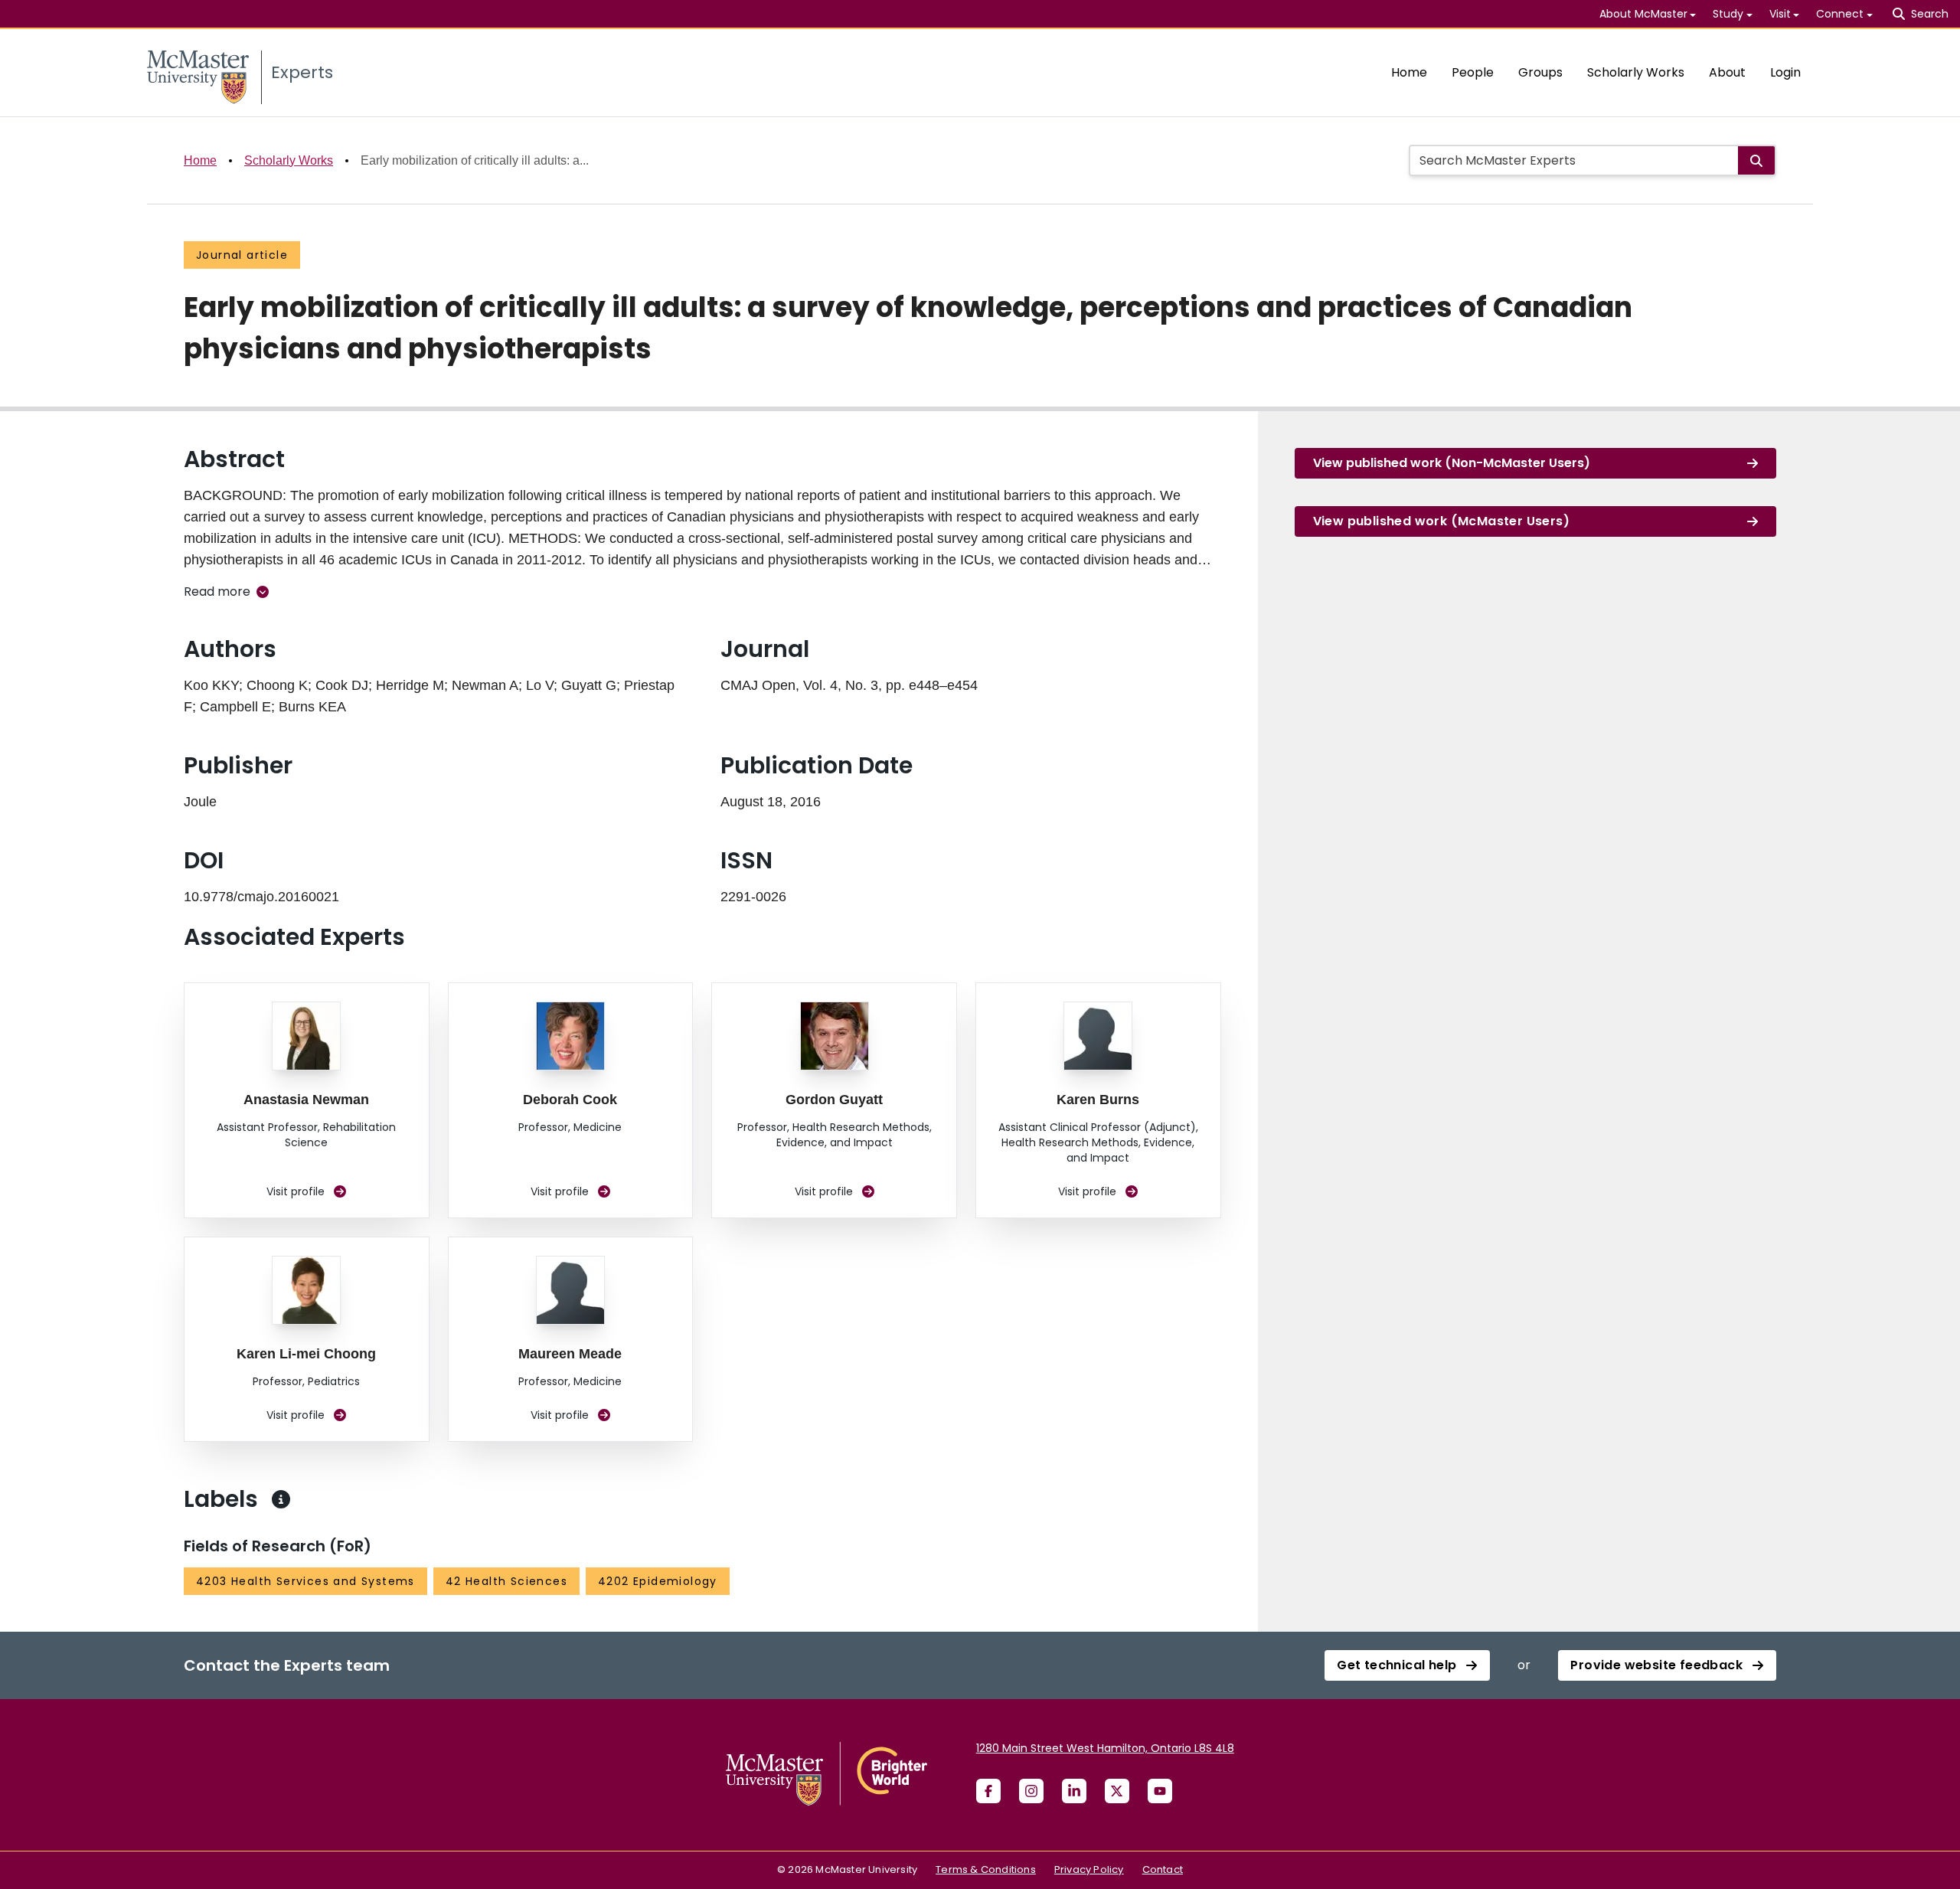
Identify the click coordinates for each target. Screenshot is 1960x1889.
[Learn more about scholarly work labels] (281, 1499)
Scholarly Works (1636, 72)
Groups (1540, 72)
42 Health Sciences (506, 1581)
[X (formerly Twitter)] (1117, 1791)
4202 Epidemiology (658, 1581)
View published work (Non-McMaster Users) (1452, 463)
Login (1785, 72)
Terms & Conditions (986, 1869)
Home (1409, 72)
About (1727, 72)
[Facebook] (988, 1791)
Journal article (242, 255)
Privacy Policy (1089, 1869)
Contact (1163, 1869)
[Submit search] (1756, 160)
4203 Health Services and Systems (305, 1581)
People (1473, 72)
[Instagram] (1031, 1791)
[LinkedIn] (1074, 1791)
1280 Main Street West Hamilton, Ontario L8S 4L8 (1105, 1748)
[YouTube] (1160, 1791)
